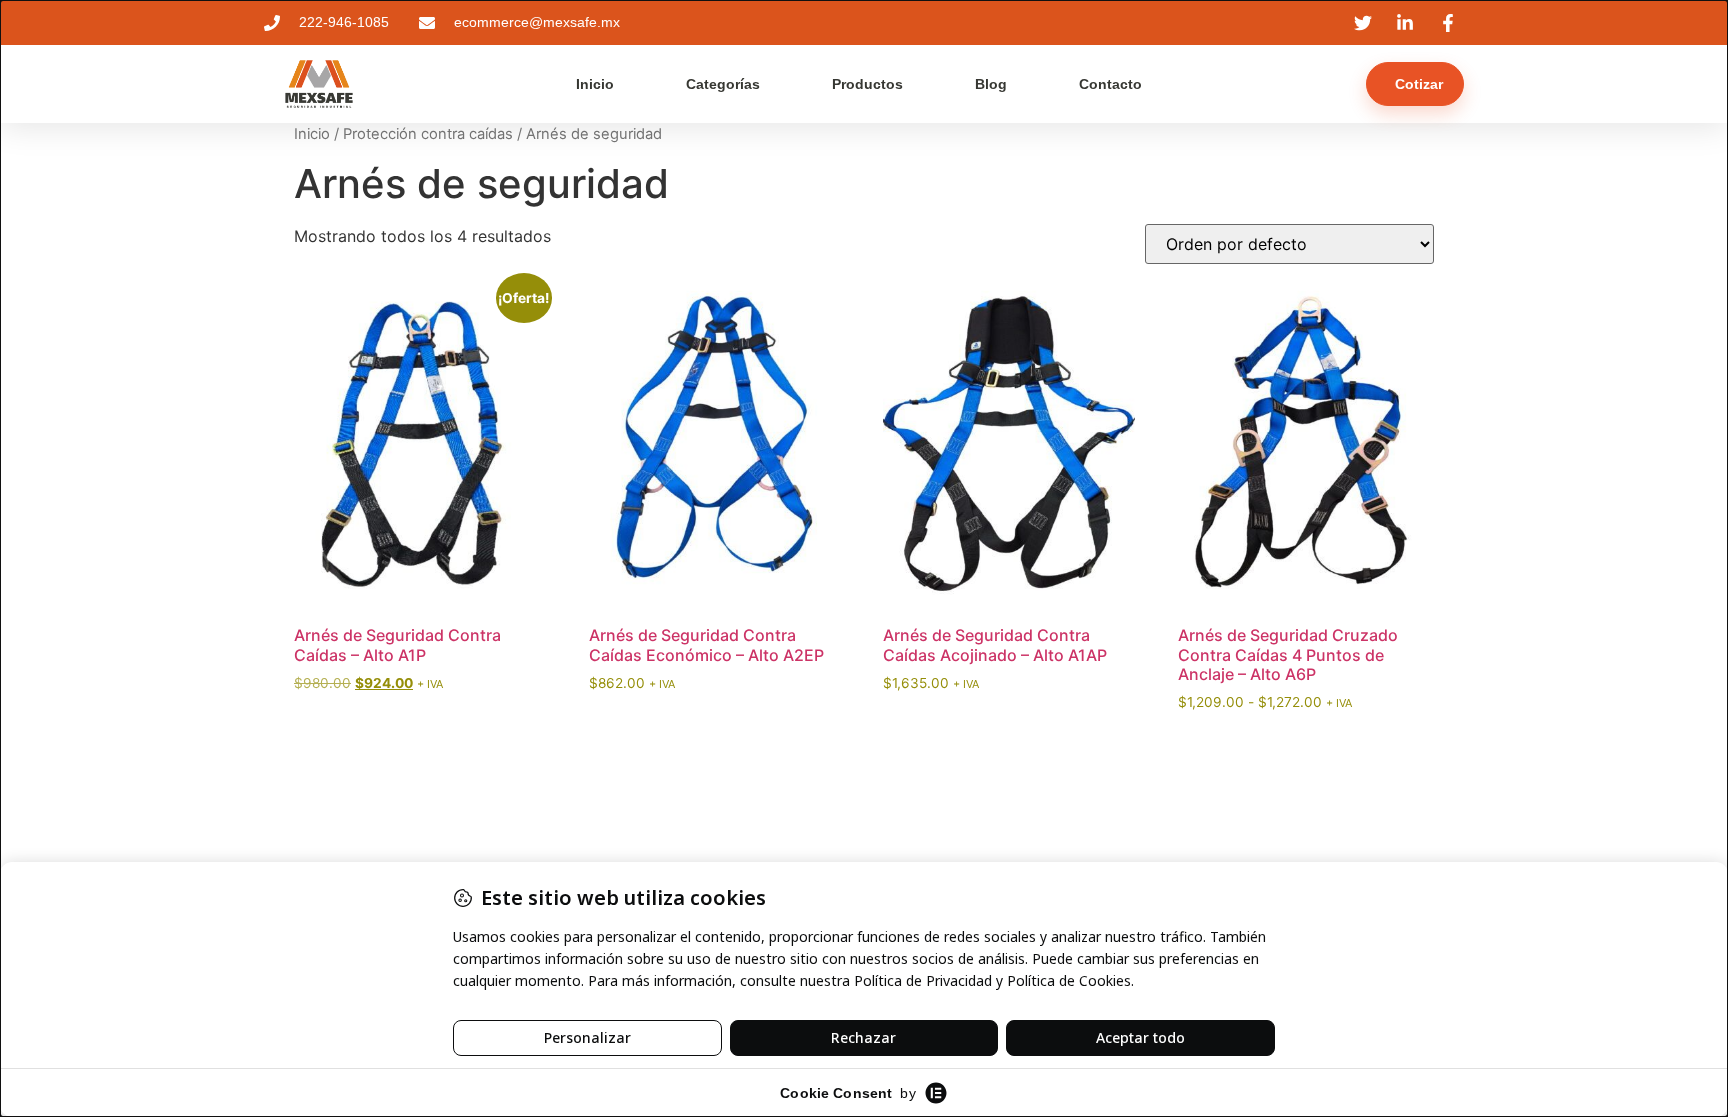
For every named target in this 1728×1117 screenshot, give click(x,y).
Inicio (595, 84)
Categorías (723, 84)
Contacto (1110, 84)
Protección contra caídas (428, 134)
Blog (991, 84)
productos (867, 84)
